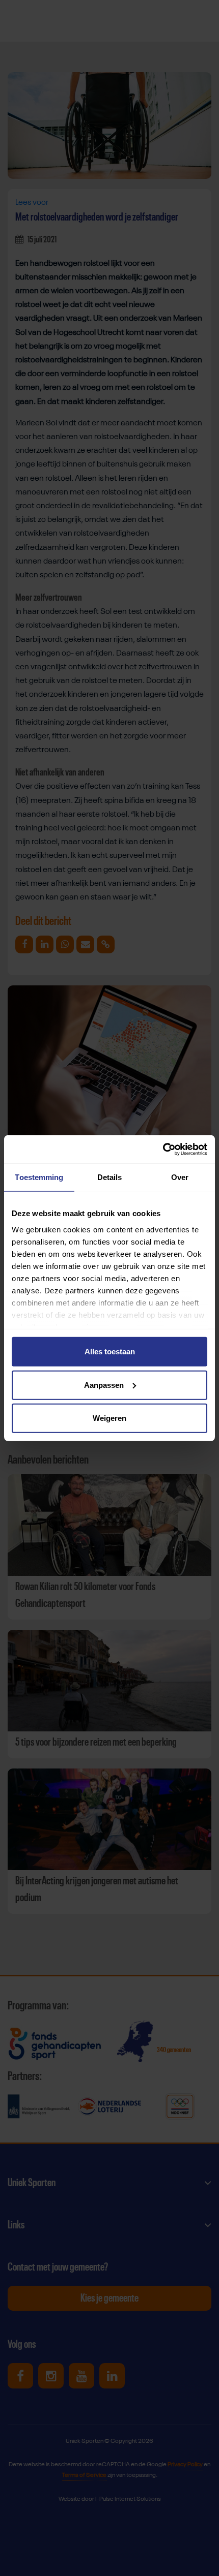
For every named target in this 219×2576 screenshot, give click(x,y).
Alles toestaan (110, 1352)
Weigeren (109, 1418)
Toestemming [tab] (39, 1177)
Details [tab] (110, 1177)
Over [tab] (180, 1177)
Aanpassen (104, 1385)
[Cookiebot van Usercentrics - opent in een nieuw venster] (163, 1149)
